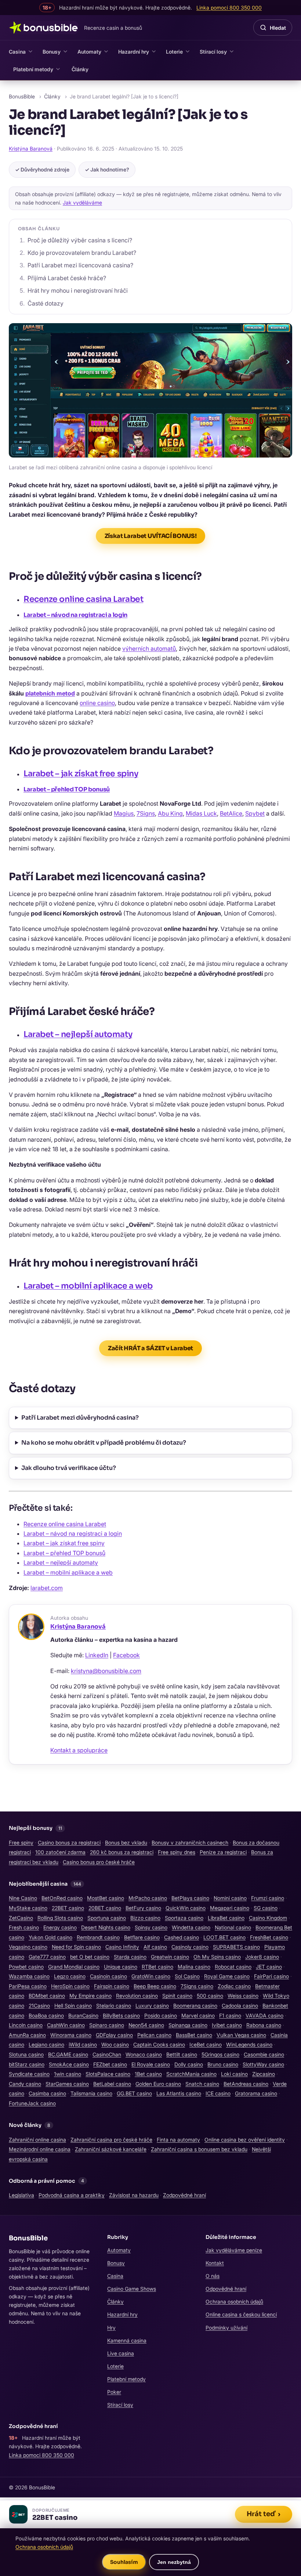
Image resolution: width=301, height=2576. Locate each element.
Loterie (174, 52)
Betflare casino (142, 1937)
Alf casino (155, 1947)
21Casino (39, 2006)
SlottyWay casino (263, 2064)
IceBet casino (206, 2044)
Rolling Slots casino (60, 1918)
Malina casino (194, 1967)
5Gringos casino (220, 2054)
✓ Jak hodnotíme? (107, 169)
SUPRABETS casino (236, 1947)
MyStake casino (28, 1908)
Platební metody (33, 69)
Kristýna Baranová (31, 149)
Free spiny (21, 1842)
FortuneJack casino (32, 2103)
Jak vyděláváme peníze (234, 2250)
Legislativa (21, 2195)
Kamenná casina (127, 2340)
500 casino (210, 1996)
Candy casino (25, 2084)
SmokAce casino (69, 2064)
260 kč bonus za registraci (122, 1852)
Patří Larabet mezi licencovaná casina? (80, 265)
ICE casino (218, 2093)
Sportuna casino (107, 1918)
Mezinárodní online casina (40, 2149)
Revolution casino (137, 1996)
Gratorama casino (256, 2093)
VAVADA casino (264, 2015)
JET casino (269, 1967)
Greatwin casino (170, 1957)
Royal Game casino (227, 1976)
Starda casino (130, 1957)
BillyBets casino (121, 2015)
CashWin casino (66, 2025)
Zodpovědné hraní (184, 2195)
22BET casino (68, 1908)
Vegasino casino (28, 1947)
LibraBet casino (226, 1918)
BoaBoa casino (46, 2015)
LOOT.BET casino (224, 1937)
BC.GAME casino (68, 2054)
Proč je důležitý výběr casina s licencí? (80, 240)
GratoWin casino (151, 1976)
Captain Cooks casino (159, 2044)
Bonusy (52, 52)
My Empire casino (90, 1996)
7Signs (146, 813)
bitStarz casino (27, 2064)
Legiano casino (46, 2044)
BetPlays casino (190, 1898)
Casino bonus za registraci (69, 1842)
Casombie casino (264, 2054)
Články (80, 69)
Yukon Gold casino (50, 1937)
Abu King (170, 813)
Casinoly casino (190, 1947)
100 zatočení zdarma (60, 1852)
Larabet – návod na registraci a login (75, 615)
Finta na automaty (178, 2140)
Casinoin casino (108, 1976)
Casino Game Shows (132, 2289)
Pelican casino (154, 2035)
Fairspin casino (112, 1986)
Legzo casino (70, 1976)
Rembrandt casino (98, 1937)
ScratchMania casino (191, 2074)
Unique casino (121, 1967)
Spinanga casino (188, 2025)
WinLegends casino (249, 2044)
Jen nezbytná (174, 2562)
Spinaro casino (107, 2025)
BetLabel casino (112, 2084)
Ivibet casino (227, 2025)
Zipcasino (264, 2074)
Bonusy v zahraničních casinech (190, 1842)
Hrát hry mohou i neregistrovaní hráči (78, 290)
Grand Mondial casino (74, 1967)
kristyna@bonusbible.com (106, 1671)
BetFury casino (143, 1908)
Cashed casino (182, 1937)
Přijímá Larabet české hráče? (67, 278)
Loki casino (234, 2074)
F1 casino (230, 2015)
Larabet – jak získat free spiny (81, 774)
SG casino (266, 1908)
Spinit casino (177, 1996)
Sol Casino (187, 1976)
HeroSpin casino (70, 1986)
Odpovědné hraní (226, 2289)
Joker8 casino (262, 1957)
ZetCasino (21, 1918)
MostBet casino (106, 1898)
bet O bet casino (90, 1957)
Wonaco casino (144, 2054)
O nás (213, 2276)
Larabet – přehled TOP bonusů (67, 789)
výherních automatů (149, 648)
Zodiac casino (234, 1986)
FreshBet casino (269, 1937)
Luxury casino (152, 2006)
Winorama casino (71, 2035)
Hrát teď (264, 2514)
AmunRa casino (27, 2035)
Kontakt (215, 2263)
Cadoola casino (240, 2006)
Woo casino (115, 2044)
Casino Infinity (122, 1947)
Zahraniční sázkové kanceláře (111, 2149)
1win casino (68, 2074)
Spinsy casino (151, 1927)
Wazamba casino (29, 1976)
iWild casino (83, 2044)
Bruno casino (223, 2064)
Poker (114, 2392)
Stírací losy (213, 52)
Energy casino (60, 1927)
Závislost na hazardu (134, 2195)
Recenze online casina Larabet (83, 599)
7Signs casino (197, 1986)
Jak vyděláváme (82, 203)
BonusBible (22, 96)
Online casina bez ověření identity (245, 2140)
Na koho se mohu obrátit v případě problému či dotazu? (104, 1443)
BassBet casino (194, 2035)
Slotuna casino (26, 2054)
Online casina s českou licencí (241, 2314)
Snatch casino (202, 2084)
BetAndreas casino (246, 2084)
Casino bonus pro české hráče (99, 1862)
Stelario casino (114, 2006)
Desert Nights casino (106, 1927)
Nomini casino (230, 1898)
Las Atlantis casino (179, 2093)
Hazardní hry (134, 52)
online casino (97, 703)
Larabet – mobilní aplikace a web (88, 1286)
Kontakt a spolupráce (79, 1750)
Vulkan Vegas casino (241, 2035)
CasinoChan (107, 2054)
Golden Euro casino (158, 2084)
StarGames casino (67, 2084)
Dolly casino (189, 2064)
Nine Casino (23, 1898)
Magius (124, 813)
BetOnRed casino (62, 1898)
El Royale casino (151, 2064)
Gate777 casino (47, 1957)
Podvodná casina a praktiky (72, 2195)
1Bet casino (148, 2074)
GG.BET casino (134, 2093)
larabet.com (47, 1588)
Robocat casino (233, 1967)
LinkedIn (97, 1655)
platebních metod (50, 693)
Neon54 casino (146, 2025)
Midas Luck (201, 813)
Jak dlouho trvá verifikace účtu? (69, 1468)
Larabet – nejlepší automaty (78, 1034)
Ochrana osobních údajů (234, 2302)
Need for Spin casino (76, 1947)
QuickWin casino (186, 1908)
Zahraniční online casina (37, 2140)
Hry (111, 2328)
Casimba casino (47, 2093)
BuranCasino (83, 2015)
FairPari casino (271, 1976)
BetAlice (231, 813)
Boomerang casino (195, 2006)
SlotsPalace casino (108, 2074)
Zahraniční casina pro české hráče (111, 2140)
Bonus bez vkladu (126, 1842)
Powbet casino (26, 1967)
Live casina (121, 2353)
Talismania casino (91, 2093)
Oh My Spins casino (217, 1957)
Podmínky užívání (226, 2328)
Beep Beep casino (155, 1986)
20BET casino (105, 1908)
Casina (17, 52)
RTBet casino (157, 1967)
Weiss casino (243, 1996)
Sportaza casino (184, 1918)
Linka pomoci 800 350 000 (41, 2455)
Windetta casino (191, 1927)
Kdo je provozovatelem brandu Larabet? (82, 253)
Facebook (126, 1655)
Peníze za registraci (223, 1852)
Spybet (255, 813)
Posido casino (161, 2015)
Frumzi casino (268, 1898)
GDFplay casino (114, 2035)
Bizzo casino (145, 1918)
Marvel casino (198, 2015)
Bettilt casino (182, 2054)
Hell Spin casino (73, 2006)
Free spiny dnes (177, 1852)
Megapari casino (230, 1908)
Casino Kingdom (268, 1918)
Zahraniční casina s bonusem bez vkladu (199, 2149)
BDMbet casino (47, 1996)
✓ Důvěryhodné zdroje (42, 169)
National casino (233, 1927)
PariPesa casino (28, 1986)
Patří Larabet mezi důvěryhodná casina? (80, 1418)
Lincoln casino (26, 2025)
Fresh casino (24, 1927)
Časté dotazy (46, 303)
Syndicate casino (29, 2074)
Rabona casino (264, 2025)
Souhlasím (124, 2562)
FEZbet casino (110, 2064)
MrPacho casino (148, 1898)
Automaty (89, 52)
